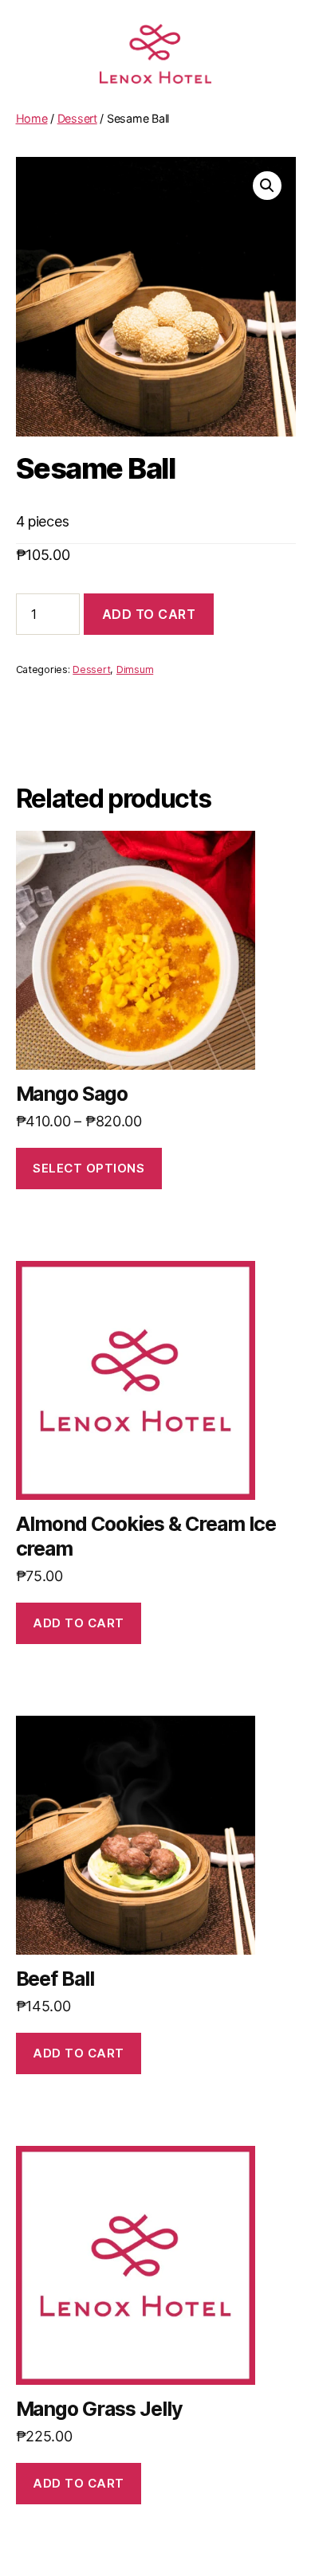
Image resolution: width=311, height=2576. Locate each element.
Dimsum (135, 669)
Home (32, 118)
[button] (267, 186)
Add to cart (149, 614)
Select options (89, 1168)
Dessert (77, 118)
